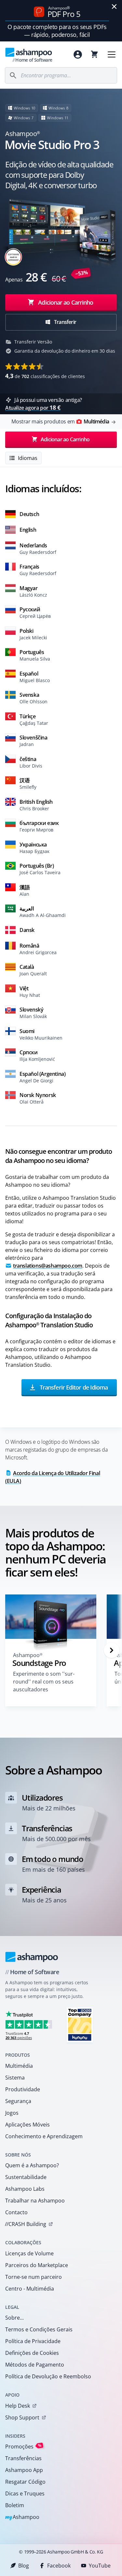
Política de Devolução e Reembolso (48, 2376)
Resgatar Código (25, 2482)
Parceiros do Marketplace (37, 2265)
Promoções (23, 2446)
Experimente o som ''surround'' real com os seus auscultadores (44, 1682)
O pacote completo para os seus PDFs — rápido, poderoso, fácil (57, 31)
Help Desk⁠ (18, 2406)
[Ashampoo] (32, 1957)
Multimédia (19, 2066)
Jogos (12, 2113)
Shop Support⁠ (22, 2417)
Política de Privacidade (33, 2341)
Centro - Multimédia (30, 2289)
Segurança (18, 2101)
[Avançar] (112, 1650)
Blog (24, 2566)
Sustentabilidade (26, 2177)
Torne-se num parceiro (34, 2277)
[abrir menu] (112, 54)
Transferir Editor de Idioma (73, 1387)
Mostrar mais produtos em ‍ (60, 421)
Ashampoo (22, 2517)
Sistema (15, 2078)
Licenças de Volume (29, 2253)
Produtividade (23, 2089)
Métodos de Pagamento (35, 2365)
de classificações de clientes (45, 376)
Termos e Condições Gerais (39, 2329)
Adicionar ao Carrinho (66, 302)
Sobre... (14, 2318)
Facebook (59, 2566)
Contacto (16, 2212)
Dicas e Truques (25, 2493)
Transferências (23, 2458)
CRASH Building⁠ (26, 2224)
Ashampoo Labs (25, 2189)
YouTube (100, 2566)
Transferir (65, 322)
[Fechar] (114, 7)
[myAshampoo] (78, 54)
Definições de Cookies (32, 2353)
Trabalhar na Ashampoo (35, 2201)
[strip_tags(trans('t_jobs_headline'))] (80, 2025)
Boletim (15, 2505)
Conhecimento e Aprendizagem (44, 2136)
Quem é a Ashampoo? (32, 2165)
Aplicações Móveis (27, 2125)
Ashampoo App (24, 2470)
